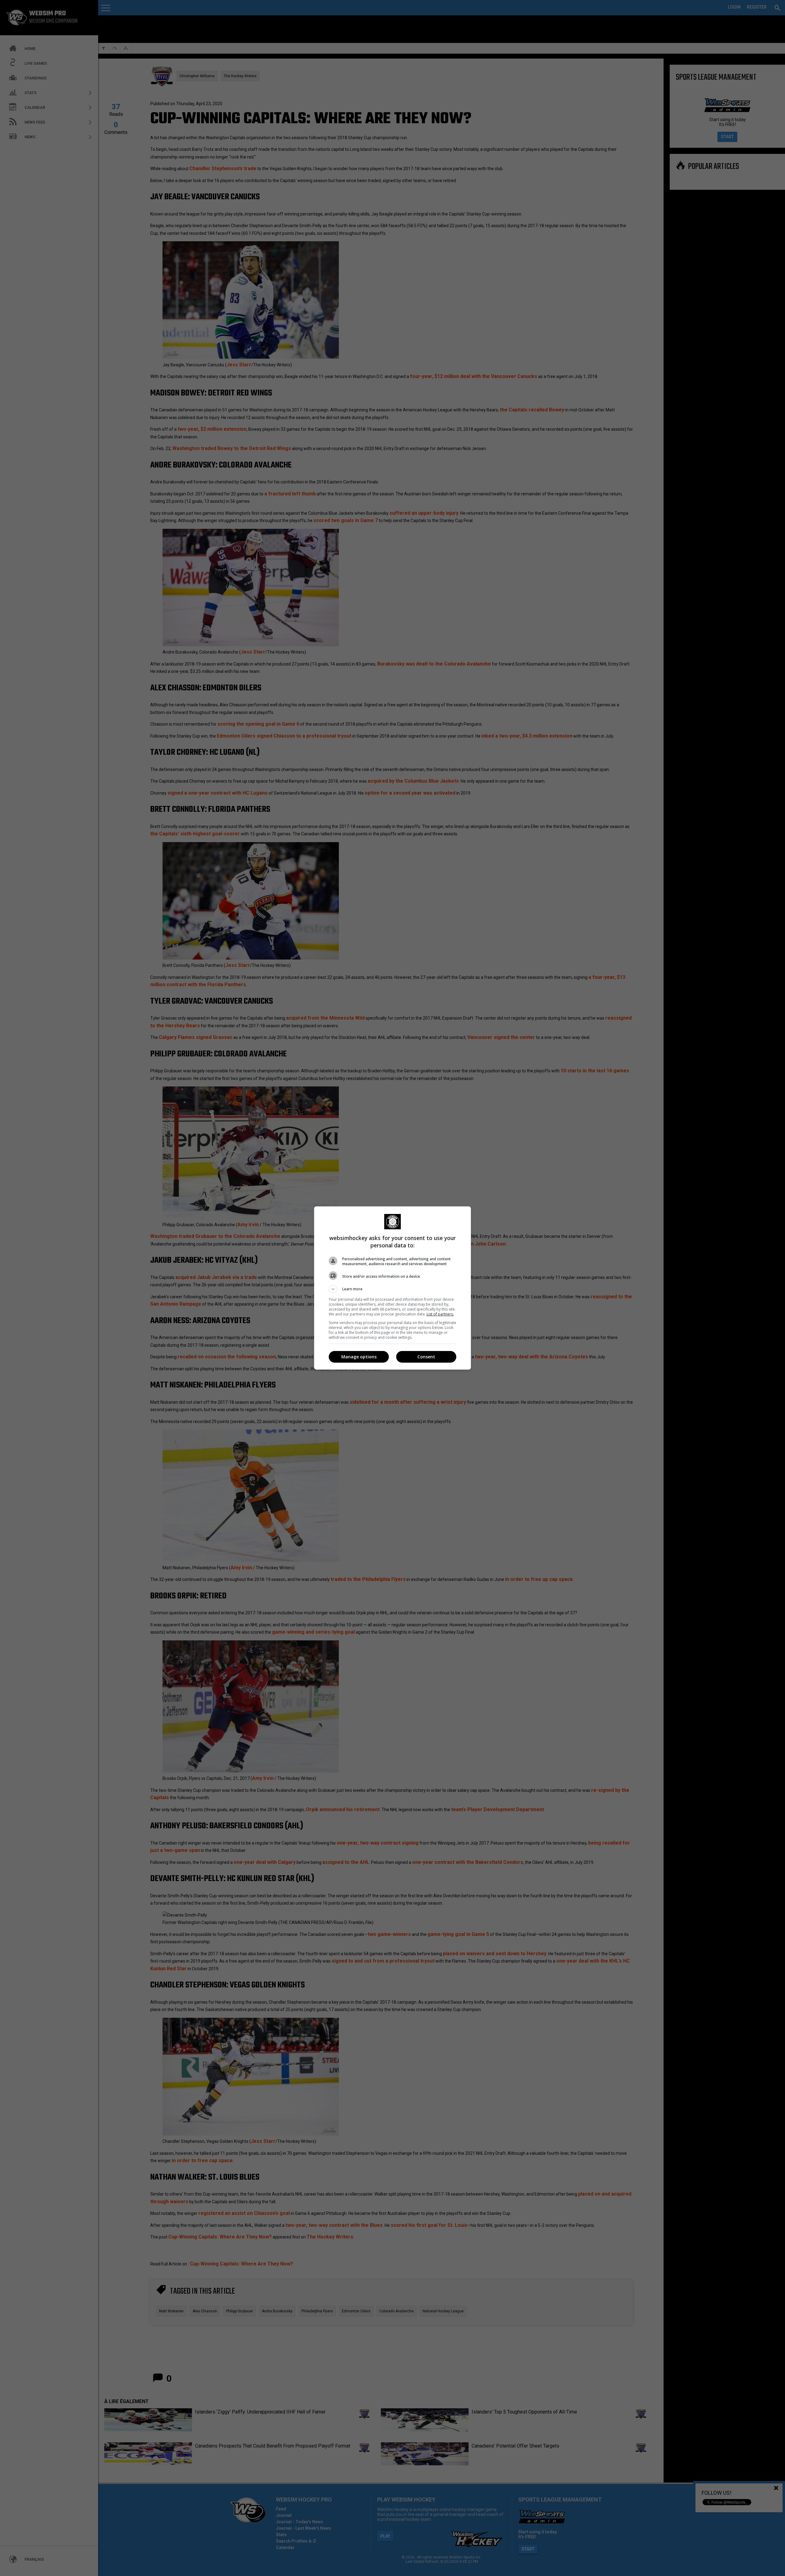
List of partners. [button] (440, 1314)
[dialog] (392, 1288)
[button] (392, 1289)
